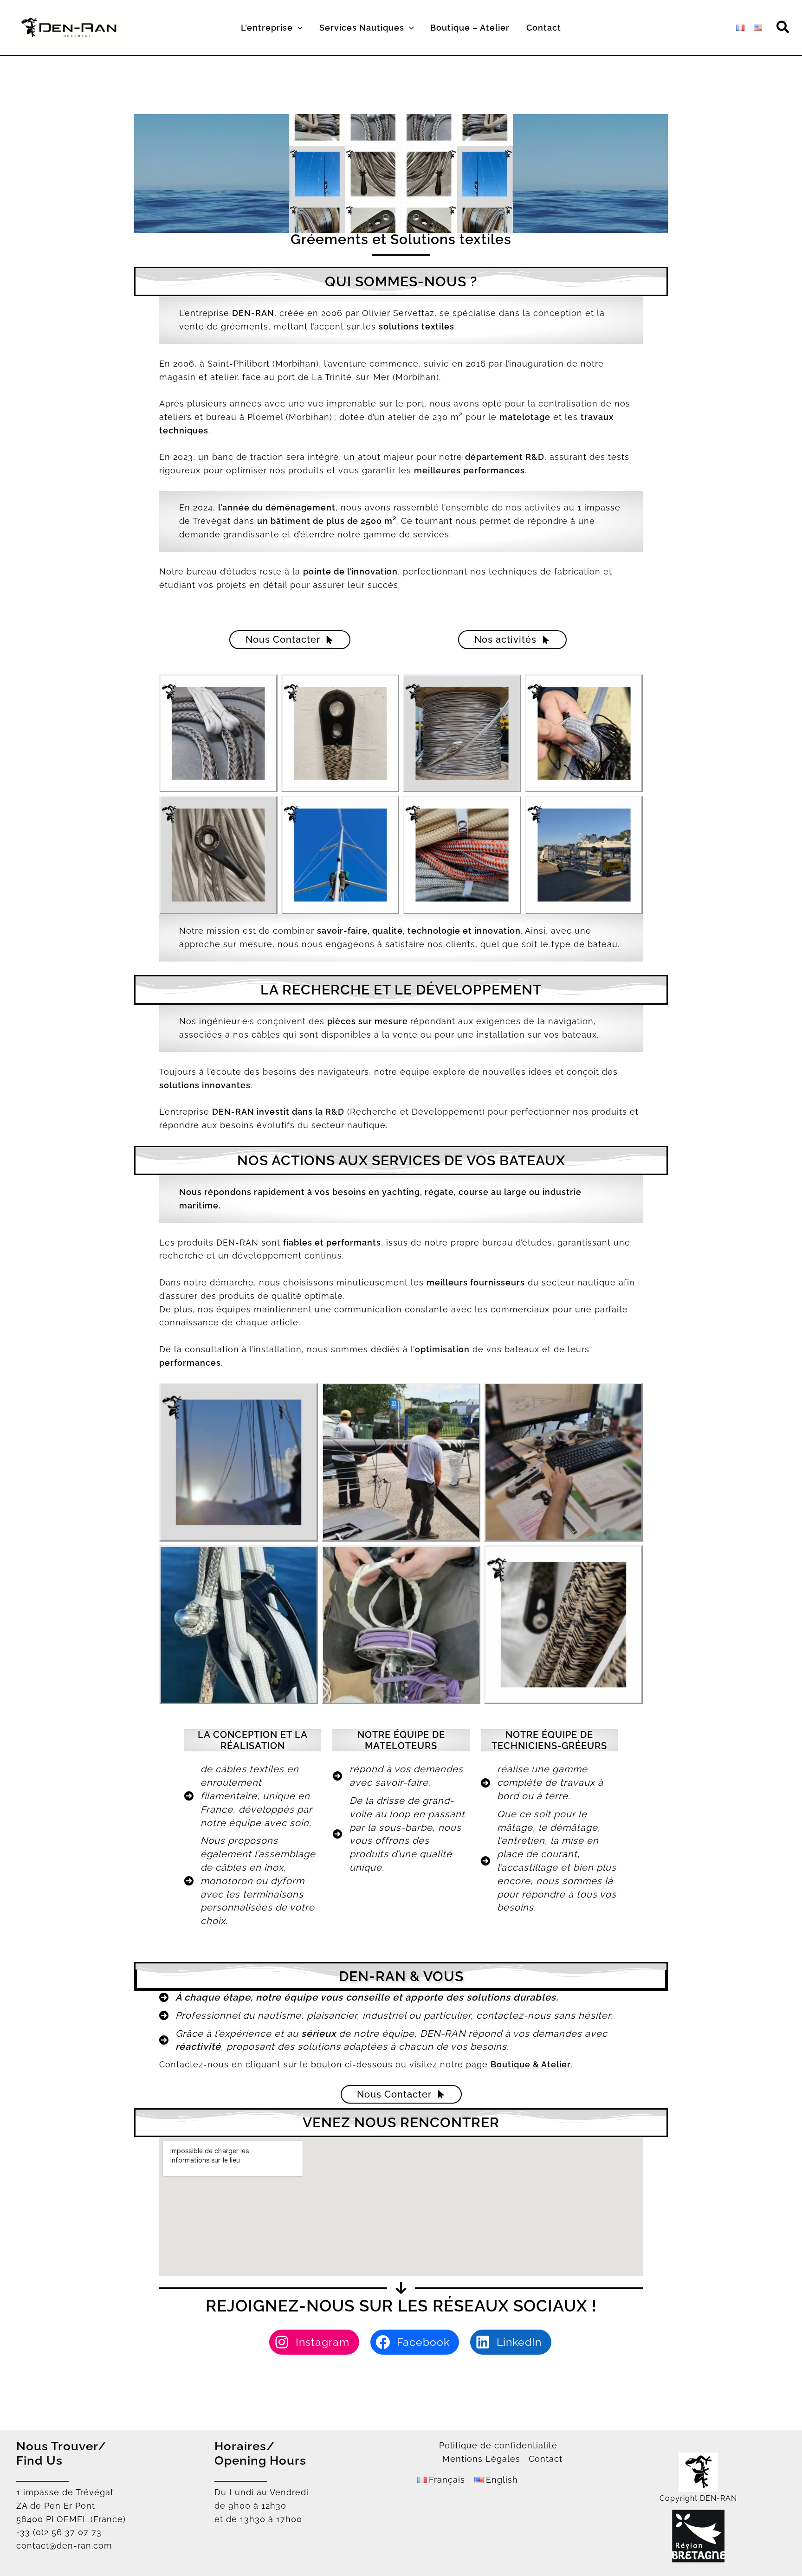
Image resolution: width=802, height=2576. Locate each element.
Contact (546, 2459)
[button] (298, 28)
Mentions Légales (481, 2459)
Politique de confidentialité (498, 2445)
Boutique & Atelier (531, 2064)
